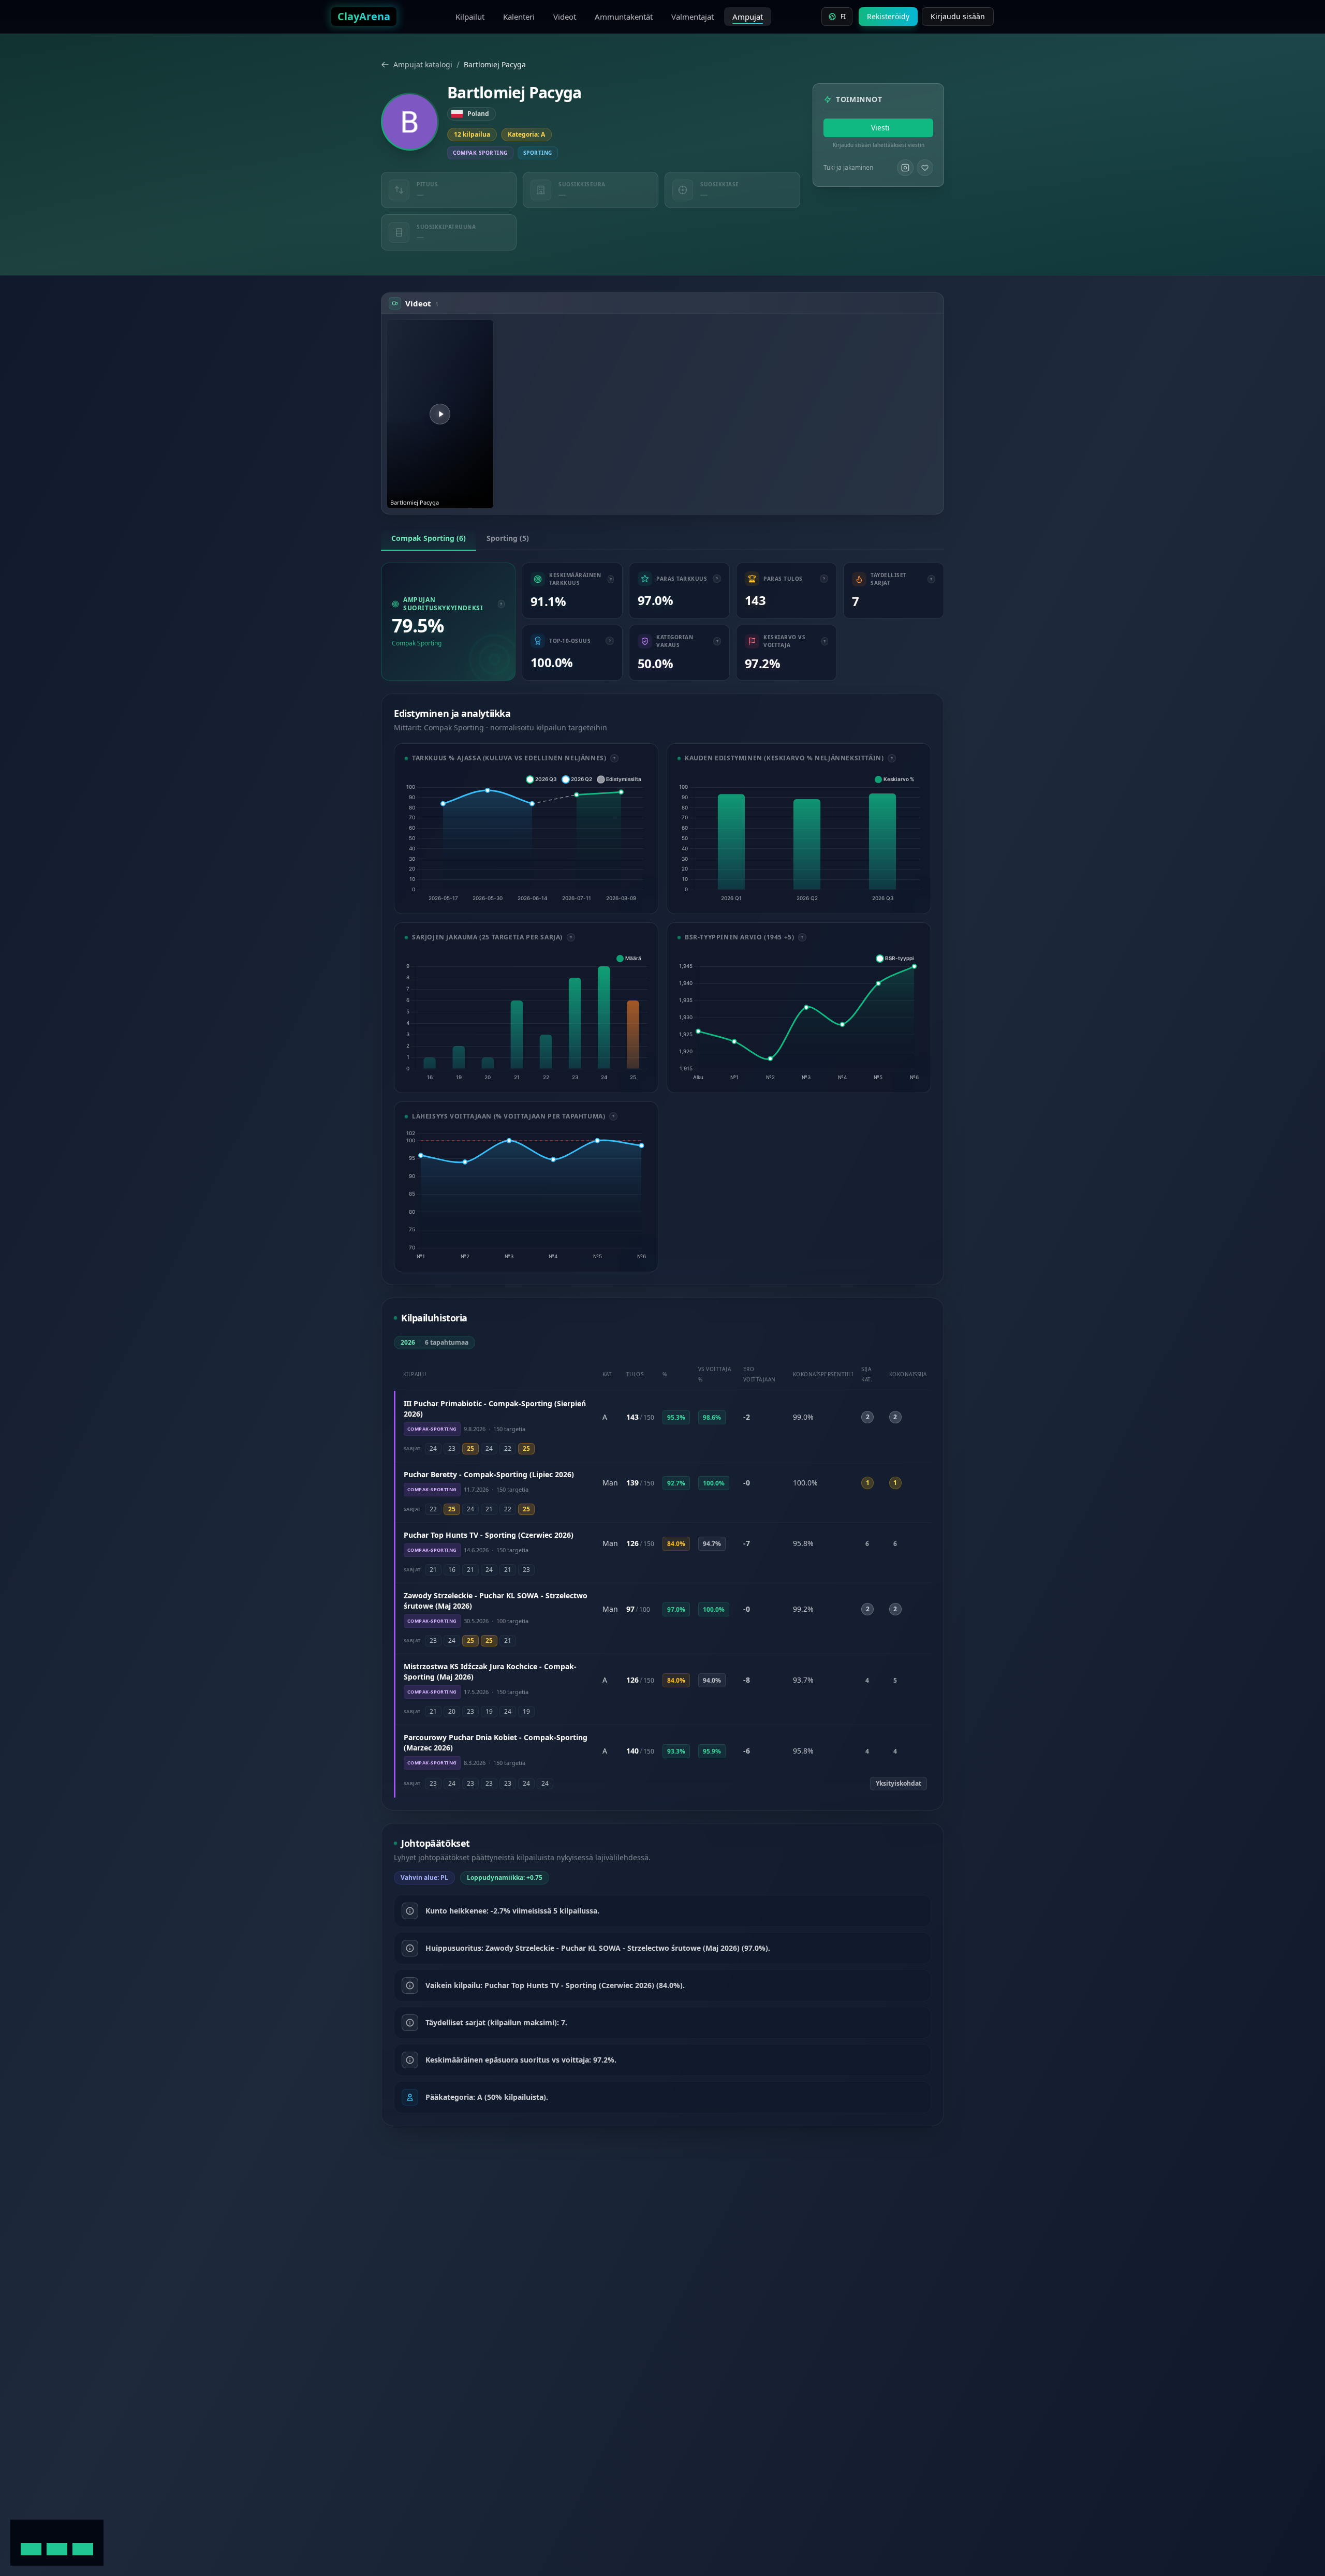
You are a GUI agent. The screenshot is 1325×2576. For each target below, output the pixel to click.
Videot (565, 17)
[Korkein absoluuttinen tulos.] (824, 579)
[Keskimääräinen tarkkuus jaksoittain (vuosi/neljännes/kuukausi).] (892, 758)
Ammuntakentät (624, 17)
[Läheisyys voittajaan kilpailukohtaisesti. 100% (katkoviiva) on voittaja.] (613, 1116)
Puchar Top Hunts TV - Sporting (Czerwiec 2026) (489, 1535)
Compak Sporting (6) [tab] (429, 538)
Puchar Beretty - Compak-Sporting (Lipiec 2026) (489, 1474)
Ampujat (748, 17)
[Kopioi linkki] (485, 328)
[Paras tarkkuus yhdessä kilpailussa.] (717, 579)
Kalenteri (519, 17)
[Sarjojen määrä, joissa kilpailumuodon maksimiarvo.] (931, 579)
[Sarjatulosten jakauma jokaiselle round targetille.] (571, 937)
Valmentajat (693, 17)
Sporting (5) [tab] (508, 538)
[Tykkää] (925, 168)
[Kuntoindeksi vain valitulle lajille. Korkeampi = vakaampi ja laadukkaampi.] (501, 604)
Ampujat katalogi (423, 64)
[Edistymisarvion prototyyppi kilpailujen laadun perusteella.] (802, 937)
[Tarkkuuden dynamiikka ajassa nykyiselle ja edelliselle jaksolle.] (614, 758)
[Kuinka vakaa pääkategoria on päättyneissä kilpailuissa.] (717, 641)
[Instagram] (905, 168)
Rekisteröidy (888, 16)
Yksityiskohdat (899, 1783)
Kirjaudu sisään (958, 16)
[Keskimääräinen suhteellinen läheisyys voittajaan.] (825, 641)
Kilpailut (470, 17)
